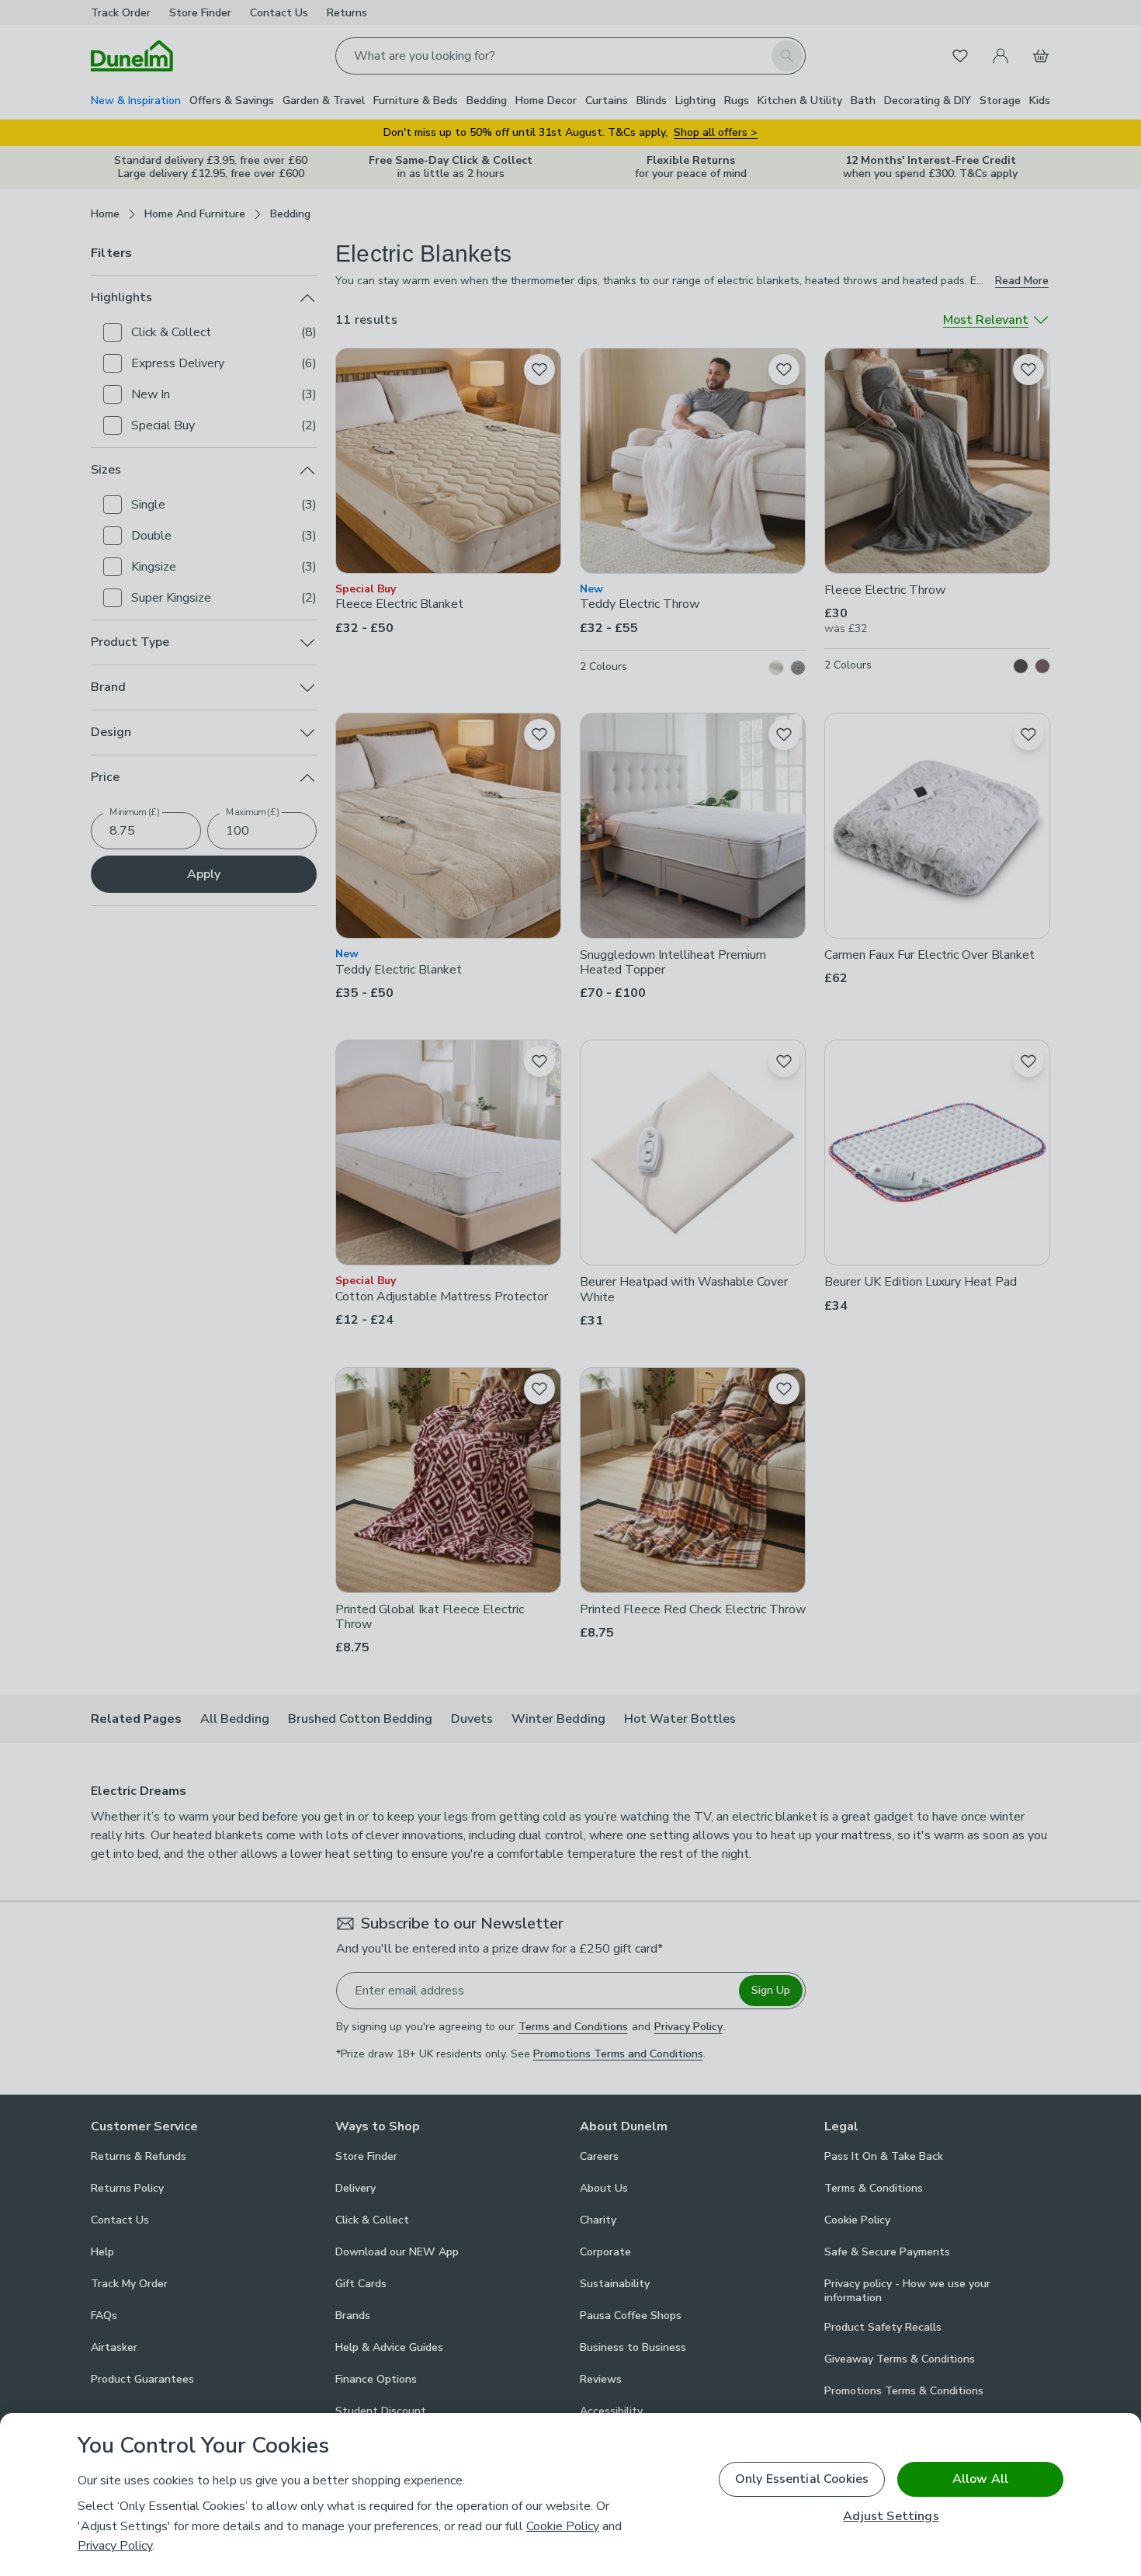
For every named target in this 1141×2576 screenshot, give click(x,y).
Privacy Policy (115, 2546)
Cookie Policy (563, 2526)
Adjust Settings (891, 2517)
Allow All (980, 2479)
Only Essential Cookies (802, 2479)
